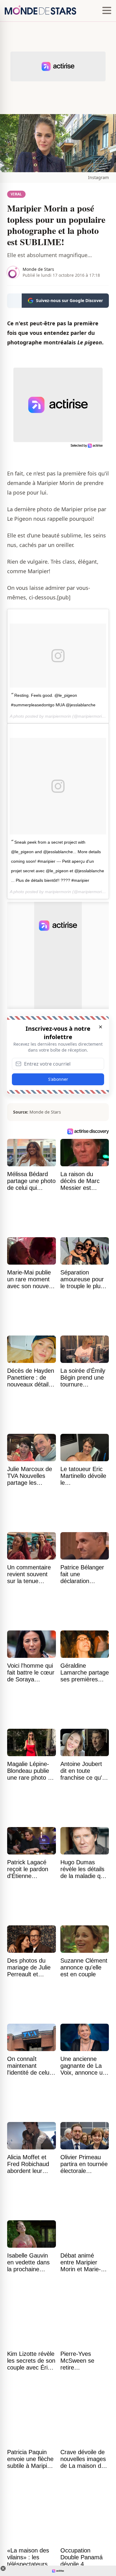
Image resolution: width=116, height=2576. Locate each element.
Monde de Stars (38, 269)
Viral (16, 194)
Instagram (98, 177)
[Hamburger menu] (107, 11)
